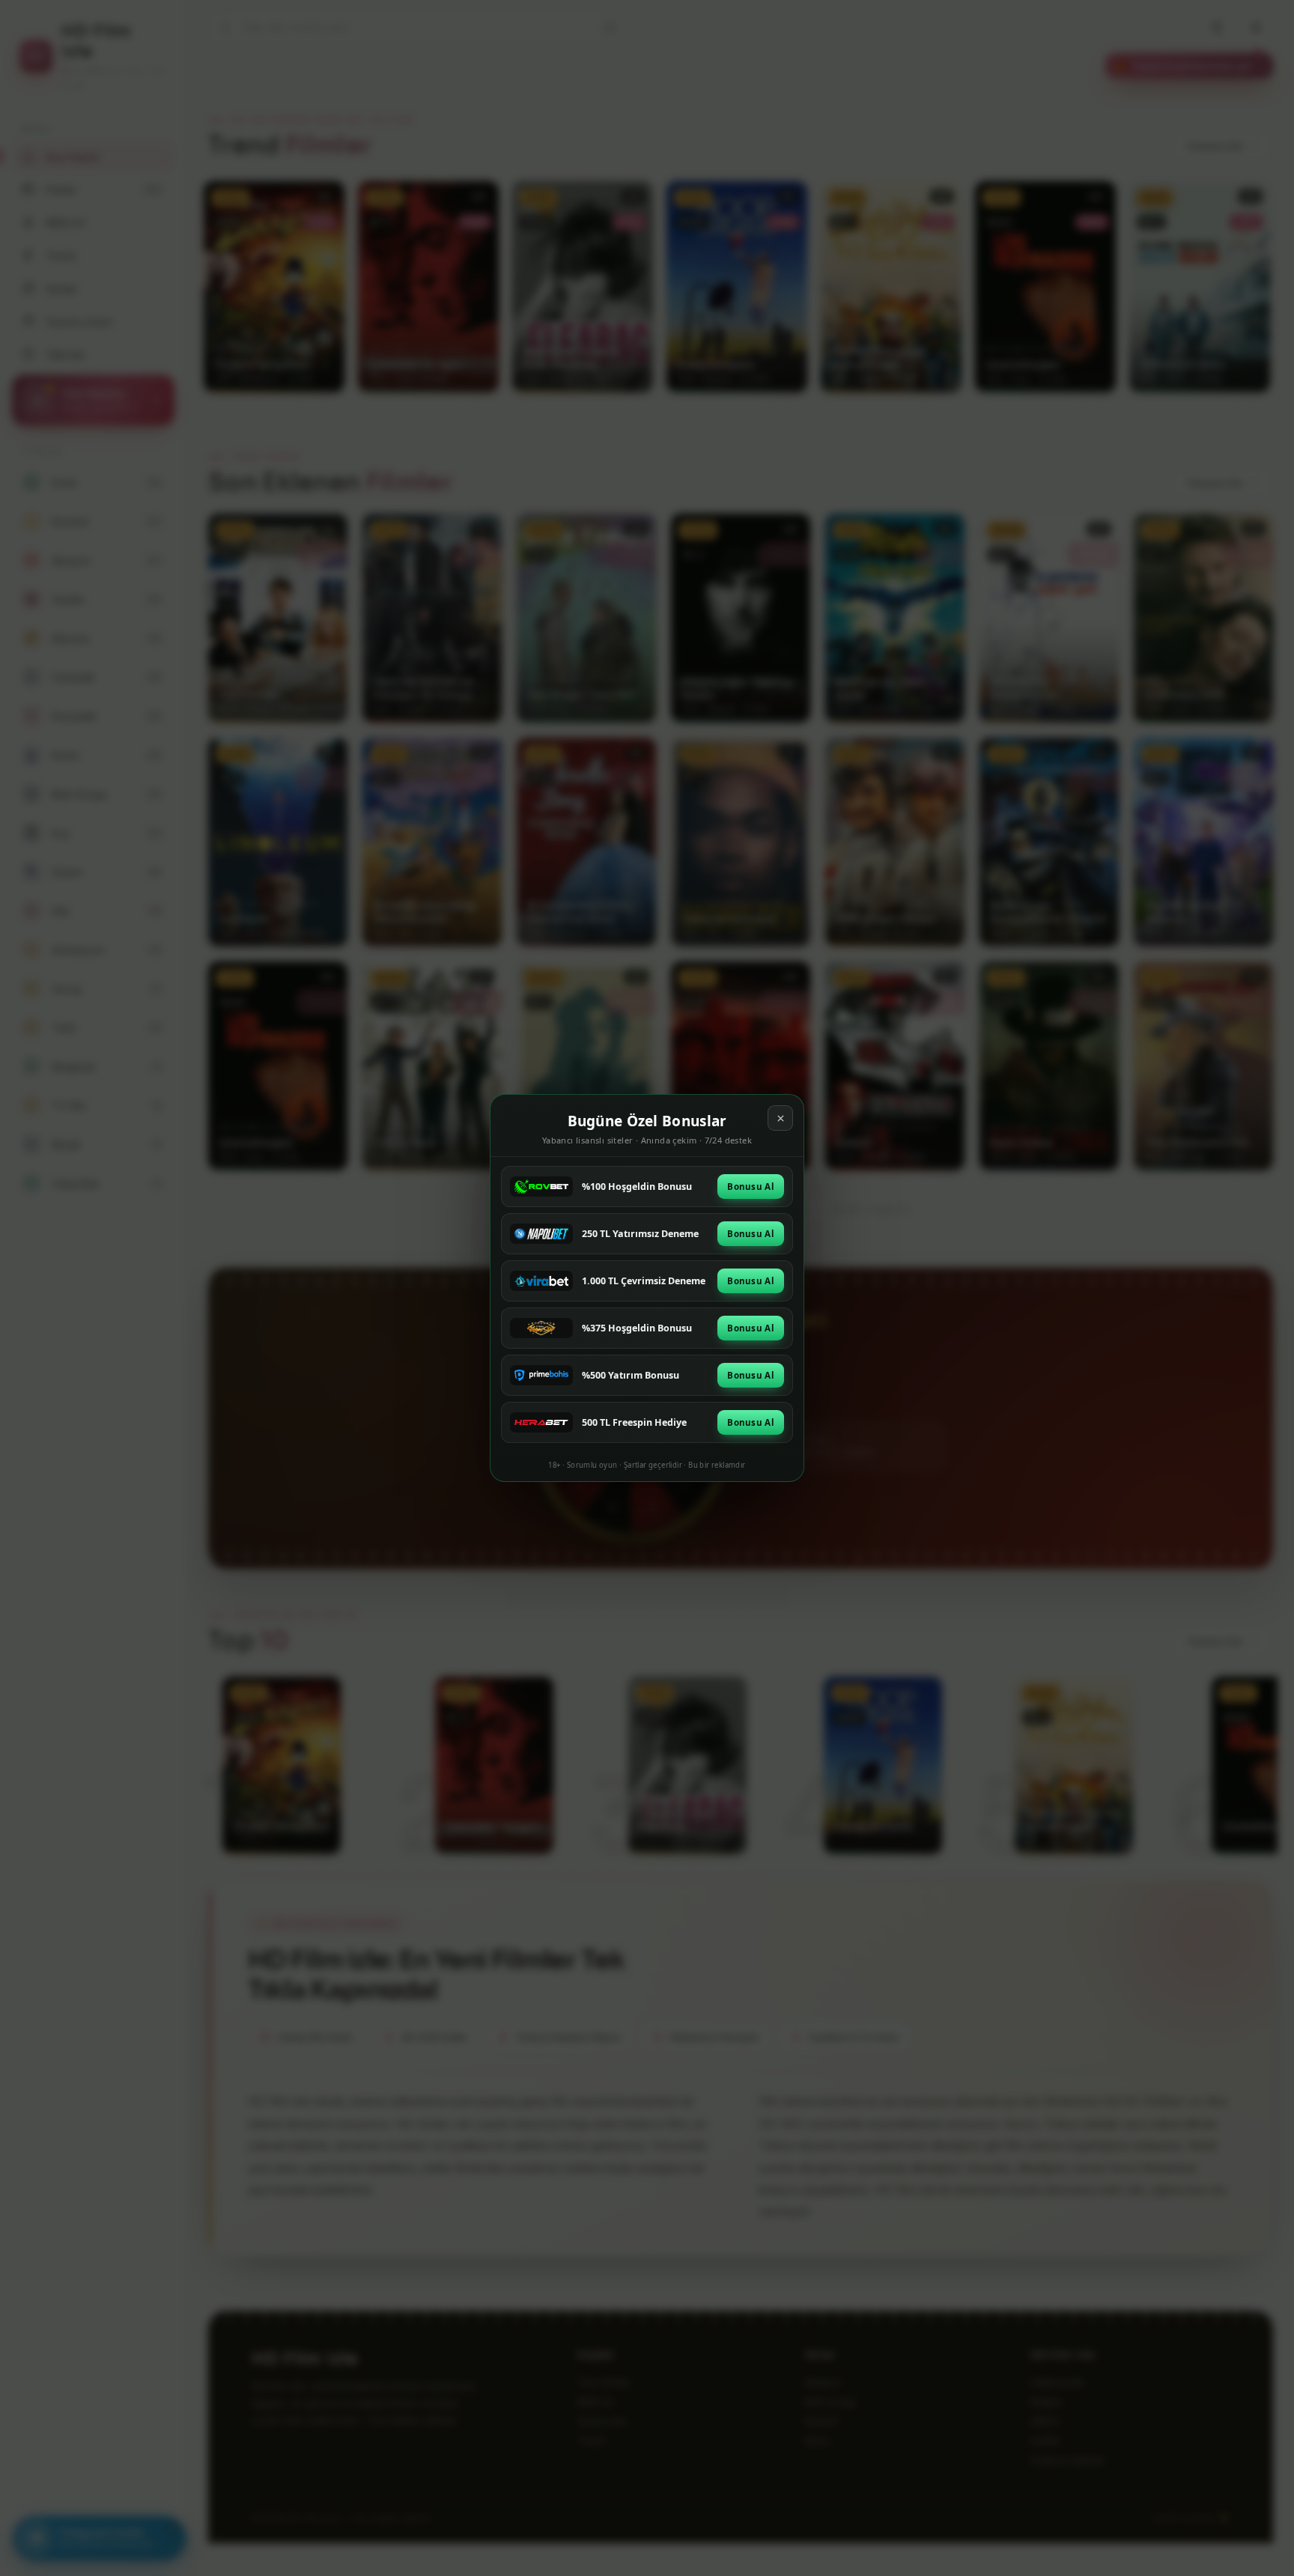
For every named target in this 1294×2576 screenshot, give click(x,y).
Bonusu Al (751, 1187)
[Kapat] (780, 1118)
